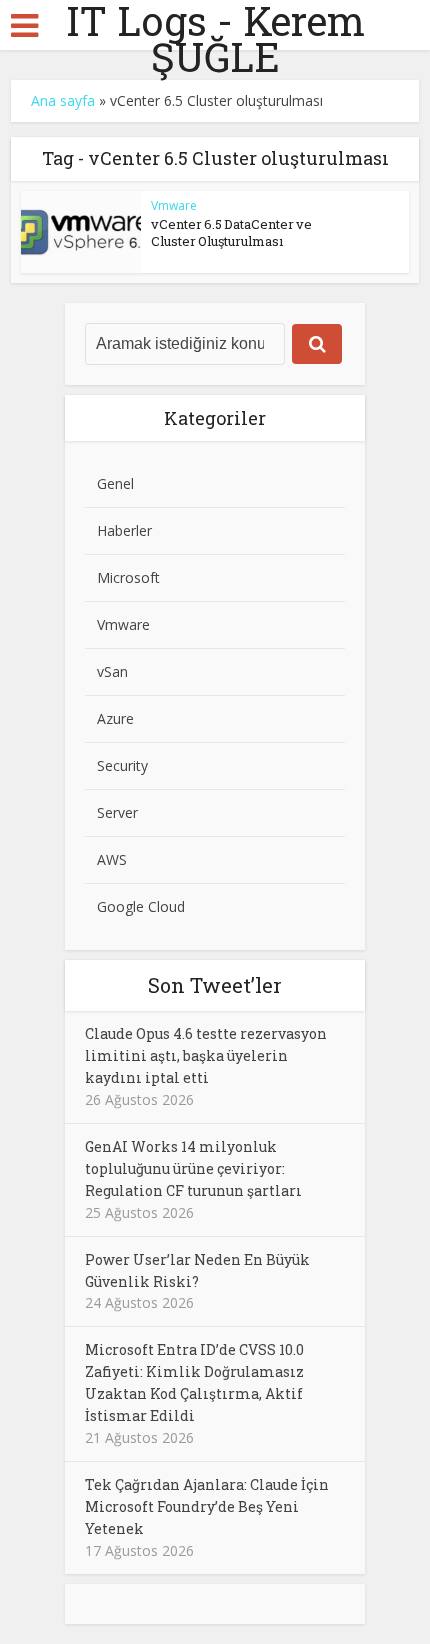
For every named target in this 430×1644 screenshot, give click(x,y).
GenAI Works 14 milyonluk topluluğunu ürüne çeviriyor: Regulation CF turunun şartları (193, 1168)
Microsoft (128, 577)
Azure (115, 718)
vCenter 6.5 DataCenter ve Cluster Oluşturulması (231, 232)
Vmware (174, 205)
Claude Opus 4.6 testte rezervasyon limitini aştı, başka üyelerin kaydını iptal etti (206, 1055)
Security (122, 765)
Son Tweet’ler (215, 985)
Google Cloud (141, 906)
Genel (115, 483)
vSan (112, 671)
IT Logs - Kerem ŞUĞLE (215, 39)
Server (117, 812)
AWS (112, 859)
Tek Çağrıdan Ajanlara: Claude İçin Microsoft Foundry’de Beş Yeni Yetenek (207, 1506)
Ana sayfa (63, 100)
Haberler (124, 530)
